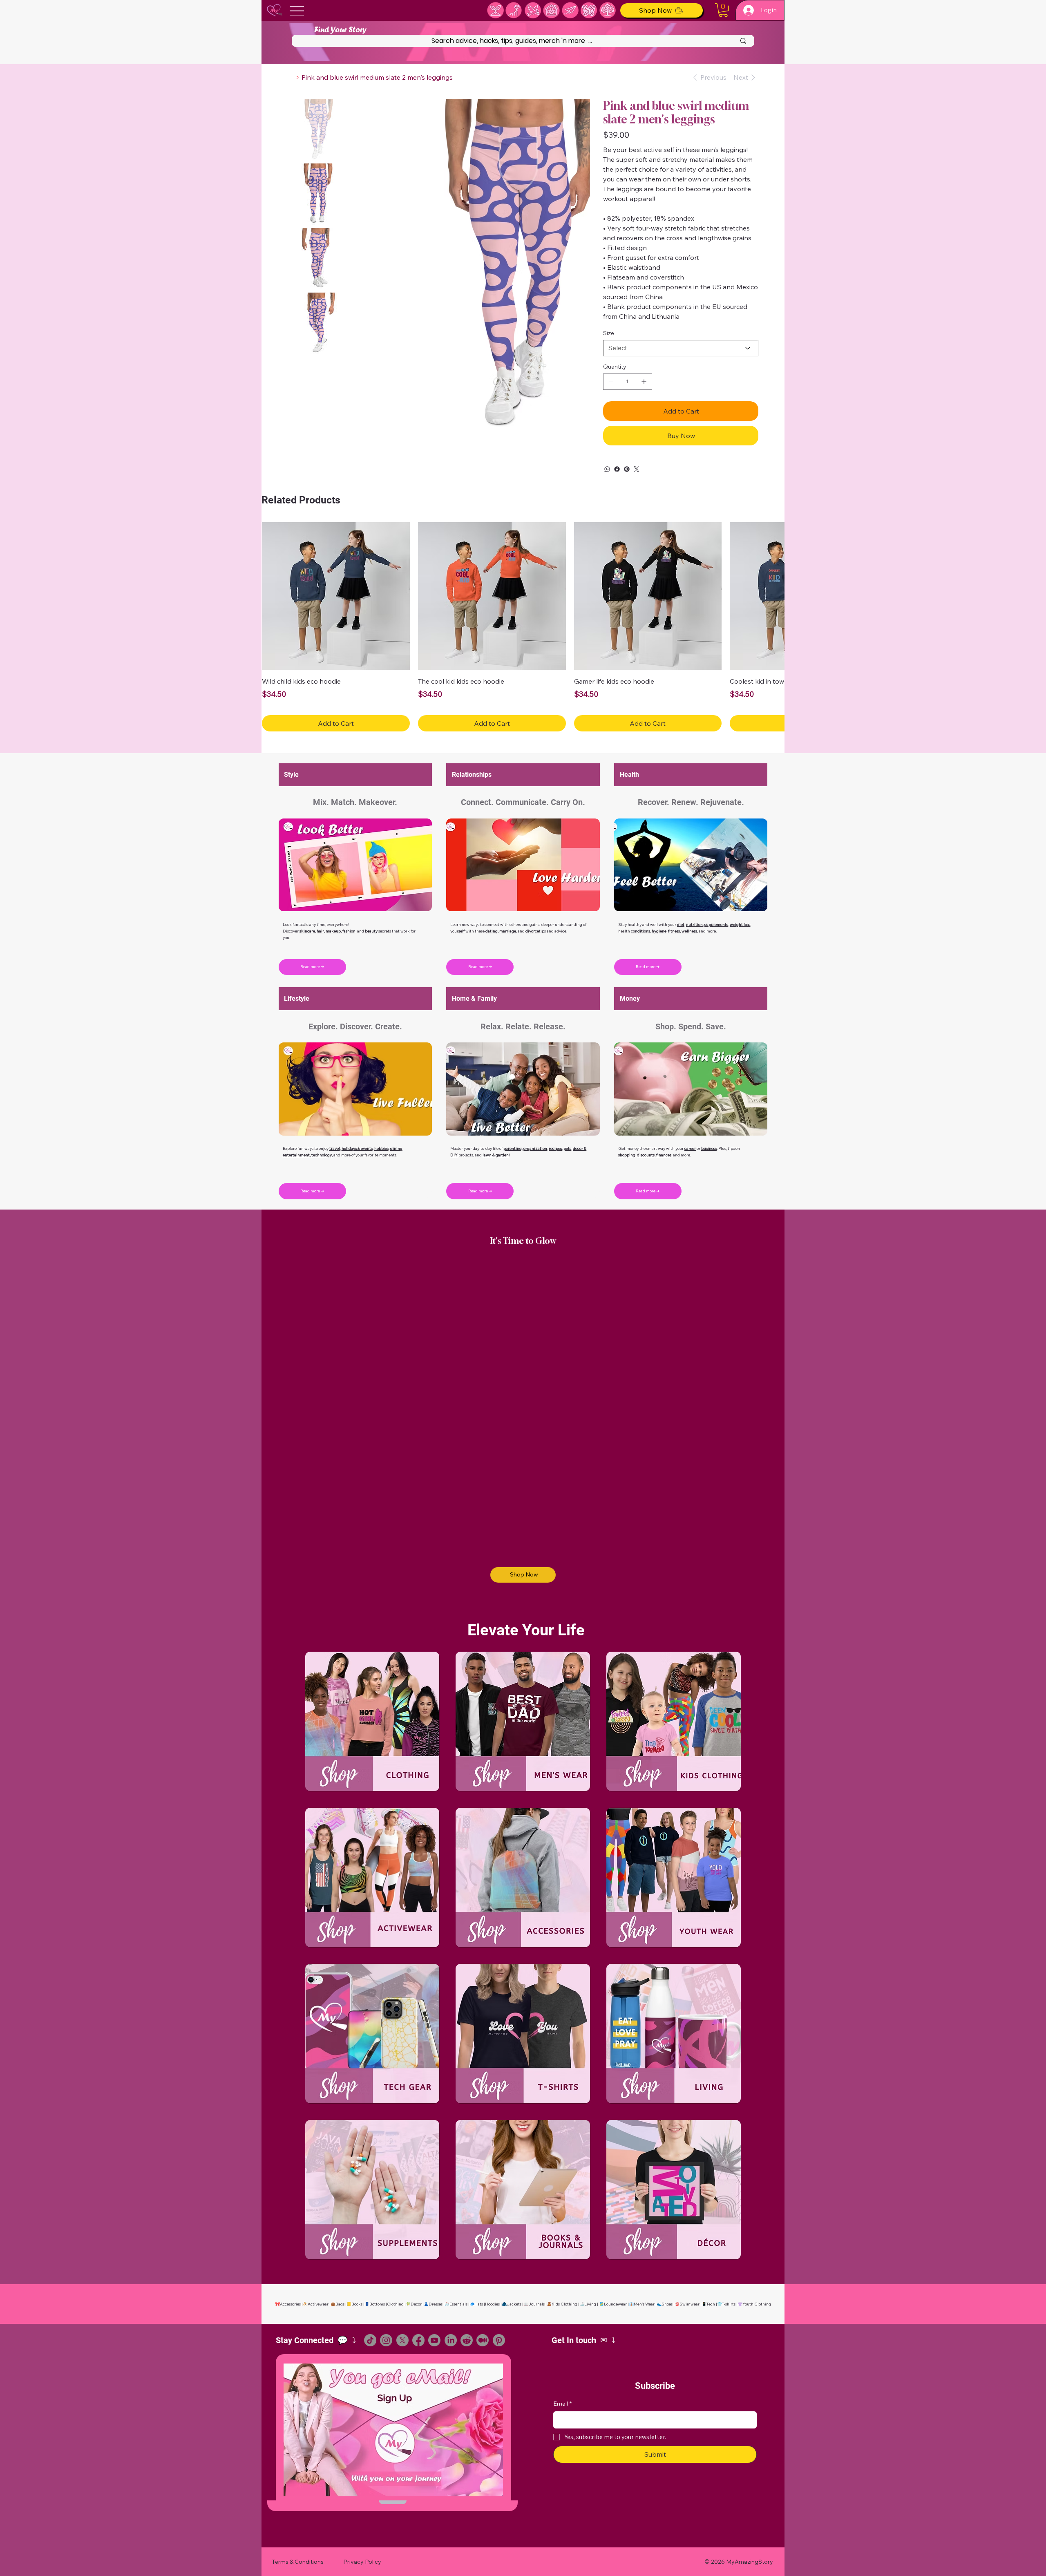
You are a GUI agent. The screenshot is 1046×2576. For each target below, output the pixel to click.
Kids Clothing (564, 2293)
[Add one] (644, 382)
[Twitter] (637, 469)
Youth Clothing (757, 2293)
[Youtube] (434, 2330)
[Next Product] (773, 596)
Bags (340, 2293)
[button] (723, 10)
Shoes (667, 2293)
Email (562, 2393)
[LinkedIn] (451, 2330)
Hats (479, 2293)
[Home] (291, 77)
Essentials (458, 2293)
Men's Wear (644, 2293)
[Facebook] (617, 469)
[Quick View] (336, 596)
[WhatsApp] (607, 469)
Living (590, 2293)
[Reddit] (467, 2330)
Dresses (436, 2293)
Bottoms (377, 2293)
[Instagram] (386, 2330)
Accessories (290, 2293)
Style (291, 764)
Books (357, 2293)
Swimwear (690, 2293)
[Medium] (483, 2330)
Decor (416, 2293)
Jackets (514, 2293)
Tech (711, 2293)
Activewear (318, 2293)
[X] (402, 2330)
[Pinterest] (627, 469)
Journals (536, 2293)
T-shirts (729, 2293)
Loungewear (615, 2293)
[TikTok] (370, 2330)
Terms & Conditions (298, 2551)
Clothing (395, 2293)
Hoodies (492, 2293)
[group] (523, 622)
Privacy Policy (362, 2551)
